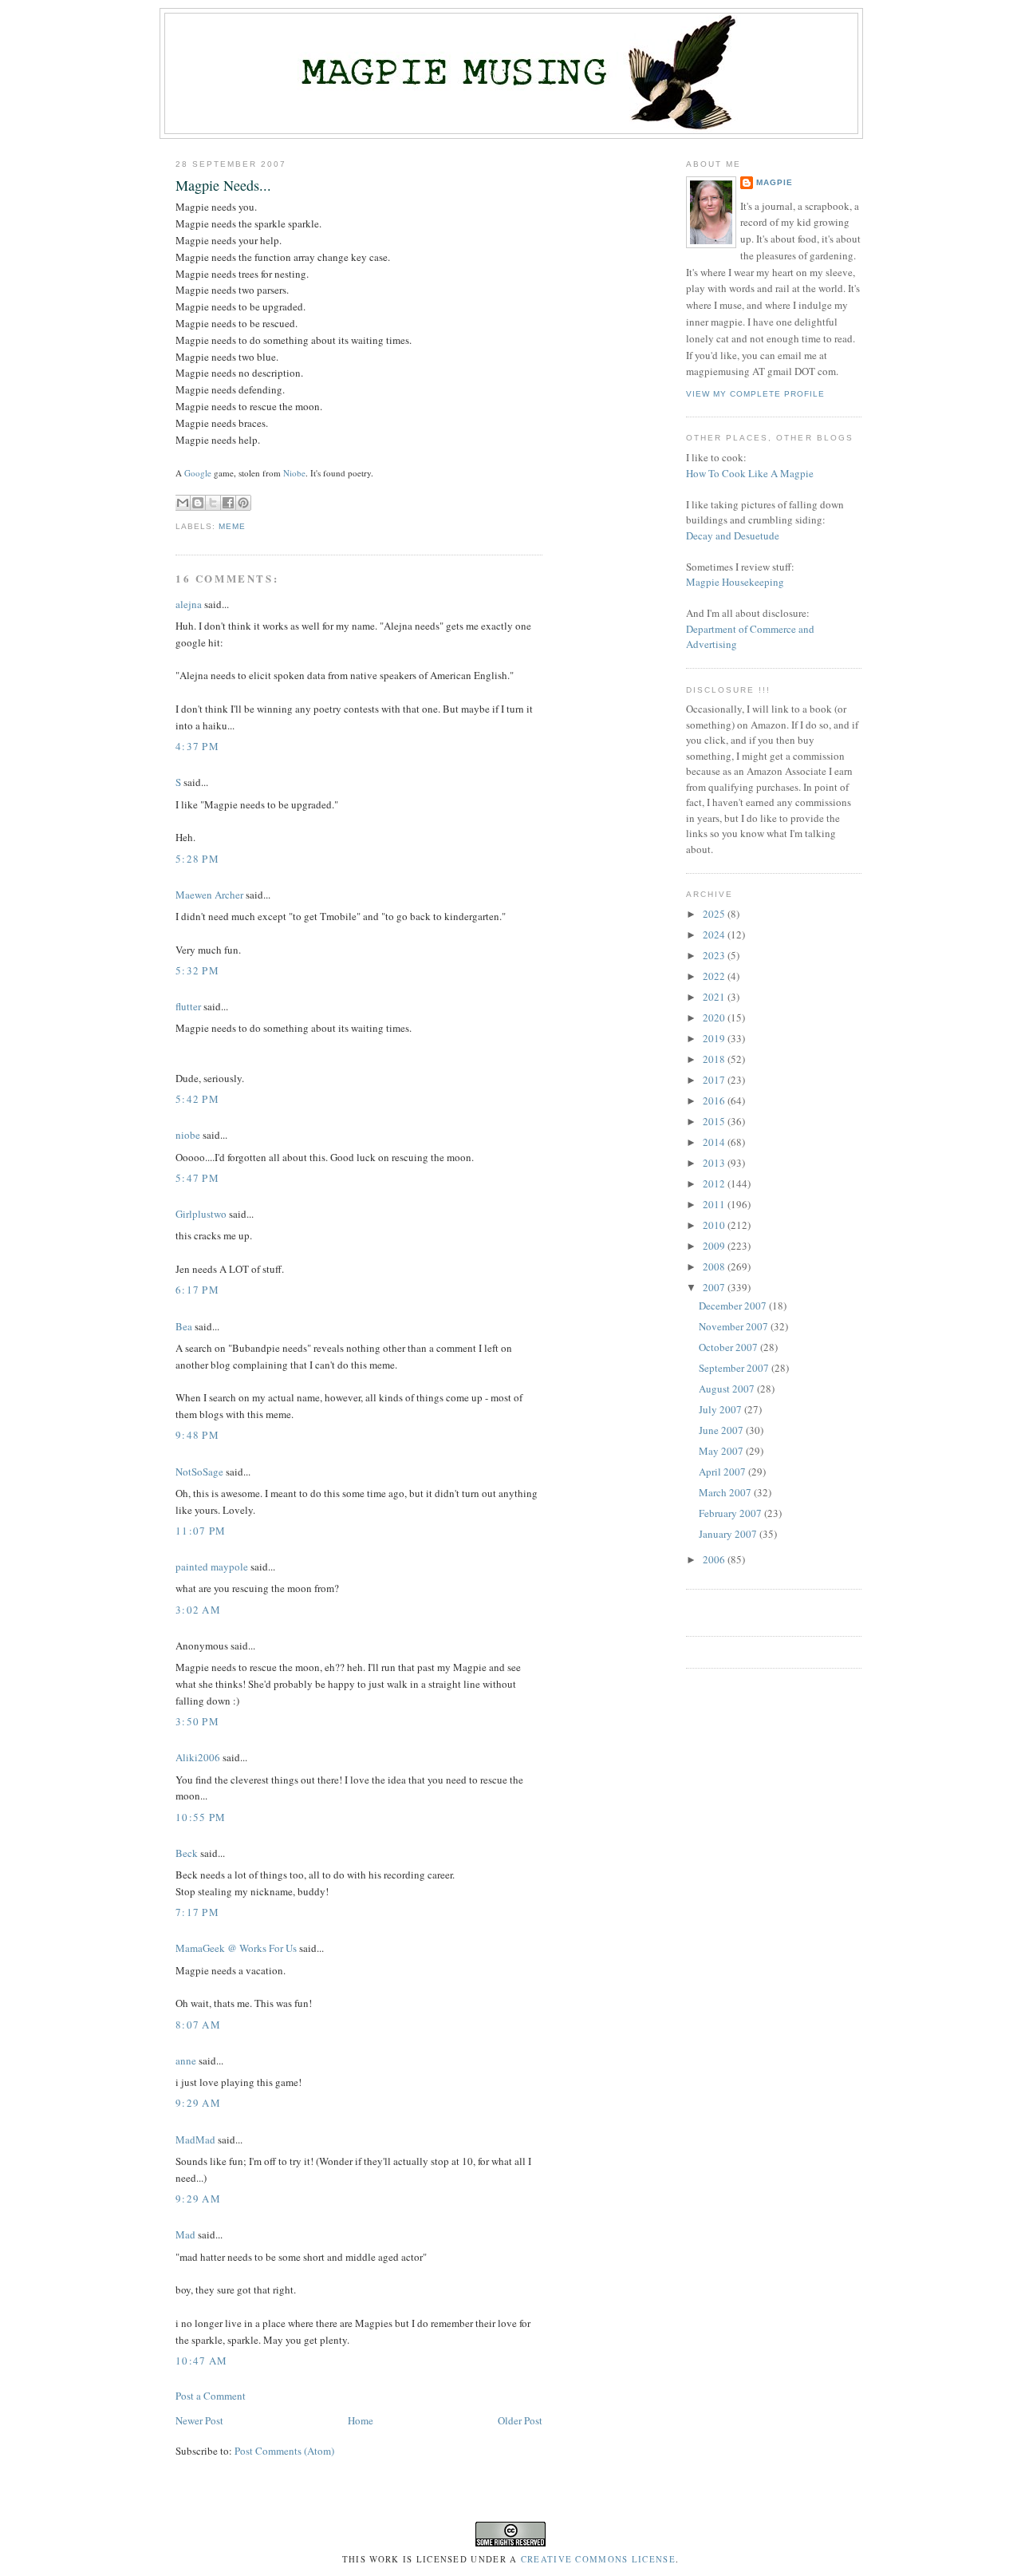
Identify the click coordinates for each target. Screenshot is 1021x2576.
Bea (184, 1326)
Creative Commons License (598, 2559)
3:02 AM (198, 1610)
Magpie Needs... (223, 185)
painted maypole (212, 1567)
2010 (715, 1225)
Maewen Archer (209, 895)
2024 (715, 934)
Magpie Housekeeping (735, 582)
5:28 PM (197, 859)
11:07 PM (201, 1531)
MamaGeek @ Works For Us (236, 1948)
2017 (715, 1080)
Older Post (520, 2420)
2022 (715, 976)
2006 (715, 1559)
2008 (715, 1266)
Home (361, 2420)
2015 (715, 1121)
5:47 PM (197, 1178)
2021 (715, 997)
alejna (189, 604)
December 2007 (734, 1306)
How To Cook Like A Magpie (750, 473)
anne (186, 2060)
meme (232, 526)
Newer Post (199, 2420)
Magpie (775, 182)
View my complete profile (755, 394)
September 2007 (735, 1368)
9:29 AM (198, 2103)
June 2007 (722, 1430)
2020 (715, 1017)
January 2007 (729, 1534)
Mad (185, 2234)
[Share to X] (213, 503)
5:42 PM (197, 1099)
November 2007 (735, 1326)
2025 (715, 914)
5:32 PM (197, 970)
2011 (715, 1204)
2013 (715, 1163)
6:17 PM (197, 1290)
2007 (715, 1287)
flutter (188, 1006)
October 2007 (729, 1347)
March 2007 (726, 1492)
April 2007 (723, 1472)
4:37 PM (197, 746)
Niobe (294, 473)
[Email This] (183, 503)
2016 (715, 1100)
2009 (715, 1246)
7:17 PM (197, 1912)
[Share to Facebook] (228, 503)
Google (198, 473)
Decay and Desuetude (733, 535)
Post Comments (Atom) (284, 2451)
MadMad (195, 2139)
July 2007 (721, 1409)
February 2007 (731, 1513)
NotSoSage (199, 1472)
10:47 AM (201, 2361)
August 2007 (728, 1389)
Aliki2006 (198, 1757)
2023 (715, 955)
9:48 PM (197, 1435)
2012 (715, 1183)
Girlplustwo (201, 1214)
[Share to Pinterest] (243, 503)
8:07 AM (198, 2025)
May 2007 (722, 1451)
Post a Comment (211, 2396)
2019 (715, 1038)
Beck (187, 1853)
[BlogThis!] (198, 503)
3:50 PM (197, 1721)
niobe (188, 1135)
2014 (715, 1142)
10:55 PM (201, 1817)
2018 (715, 1059)
